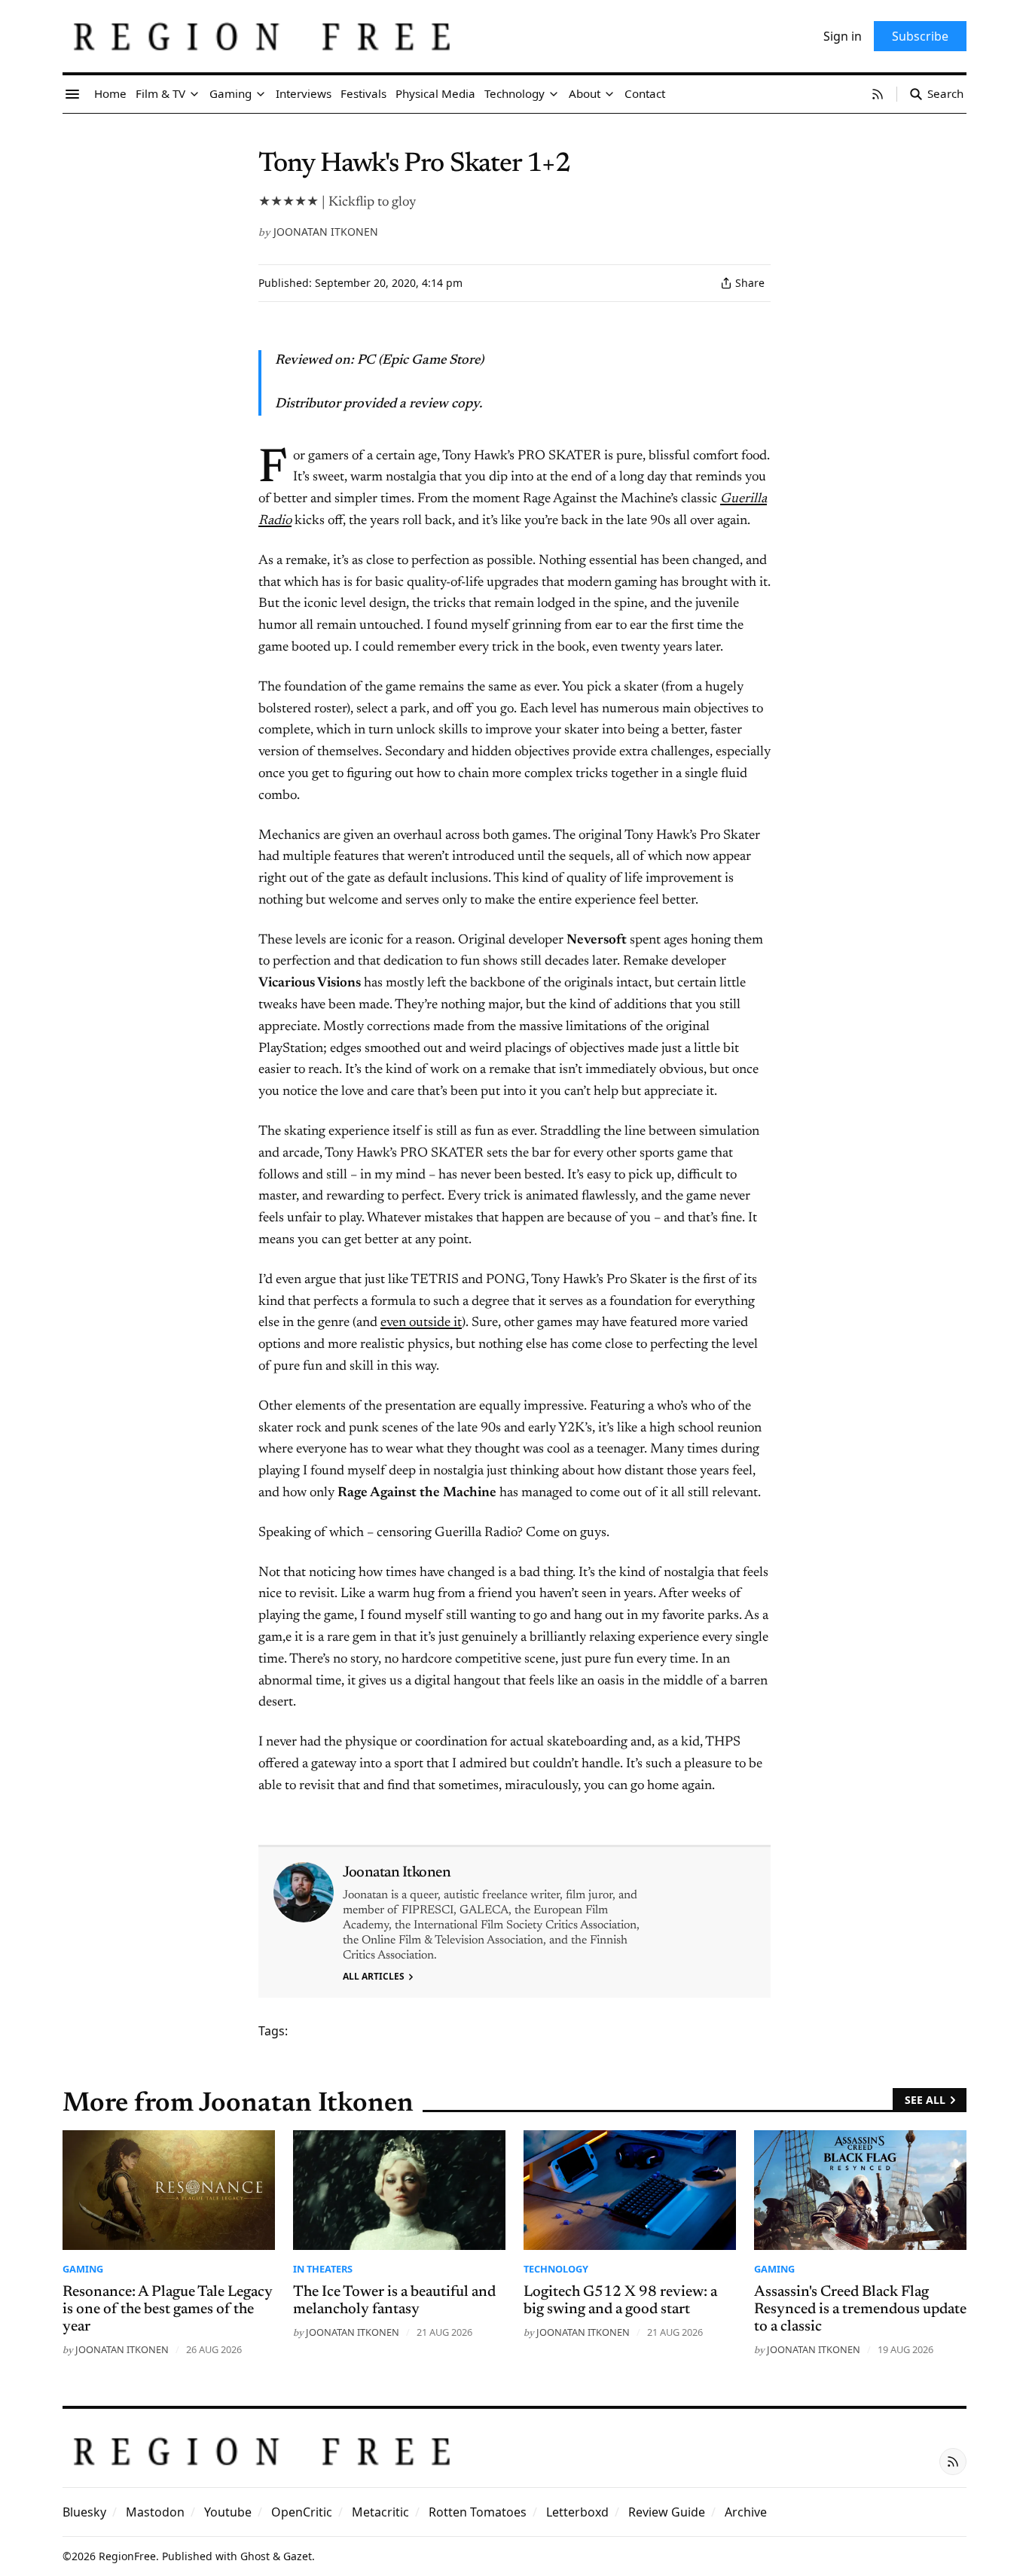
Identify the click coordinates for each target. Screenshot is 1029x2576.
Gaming (83, 2269)
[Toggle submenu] (194, 94)
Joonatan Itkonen (326, 232)
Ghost (255, 2556)
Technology (556, 2269)
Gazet (298, 2556)
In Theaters (323, 2269)
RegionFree (127, 2556)
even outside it (421, 1323)
